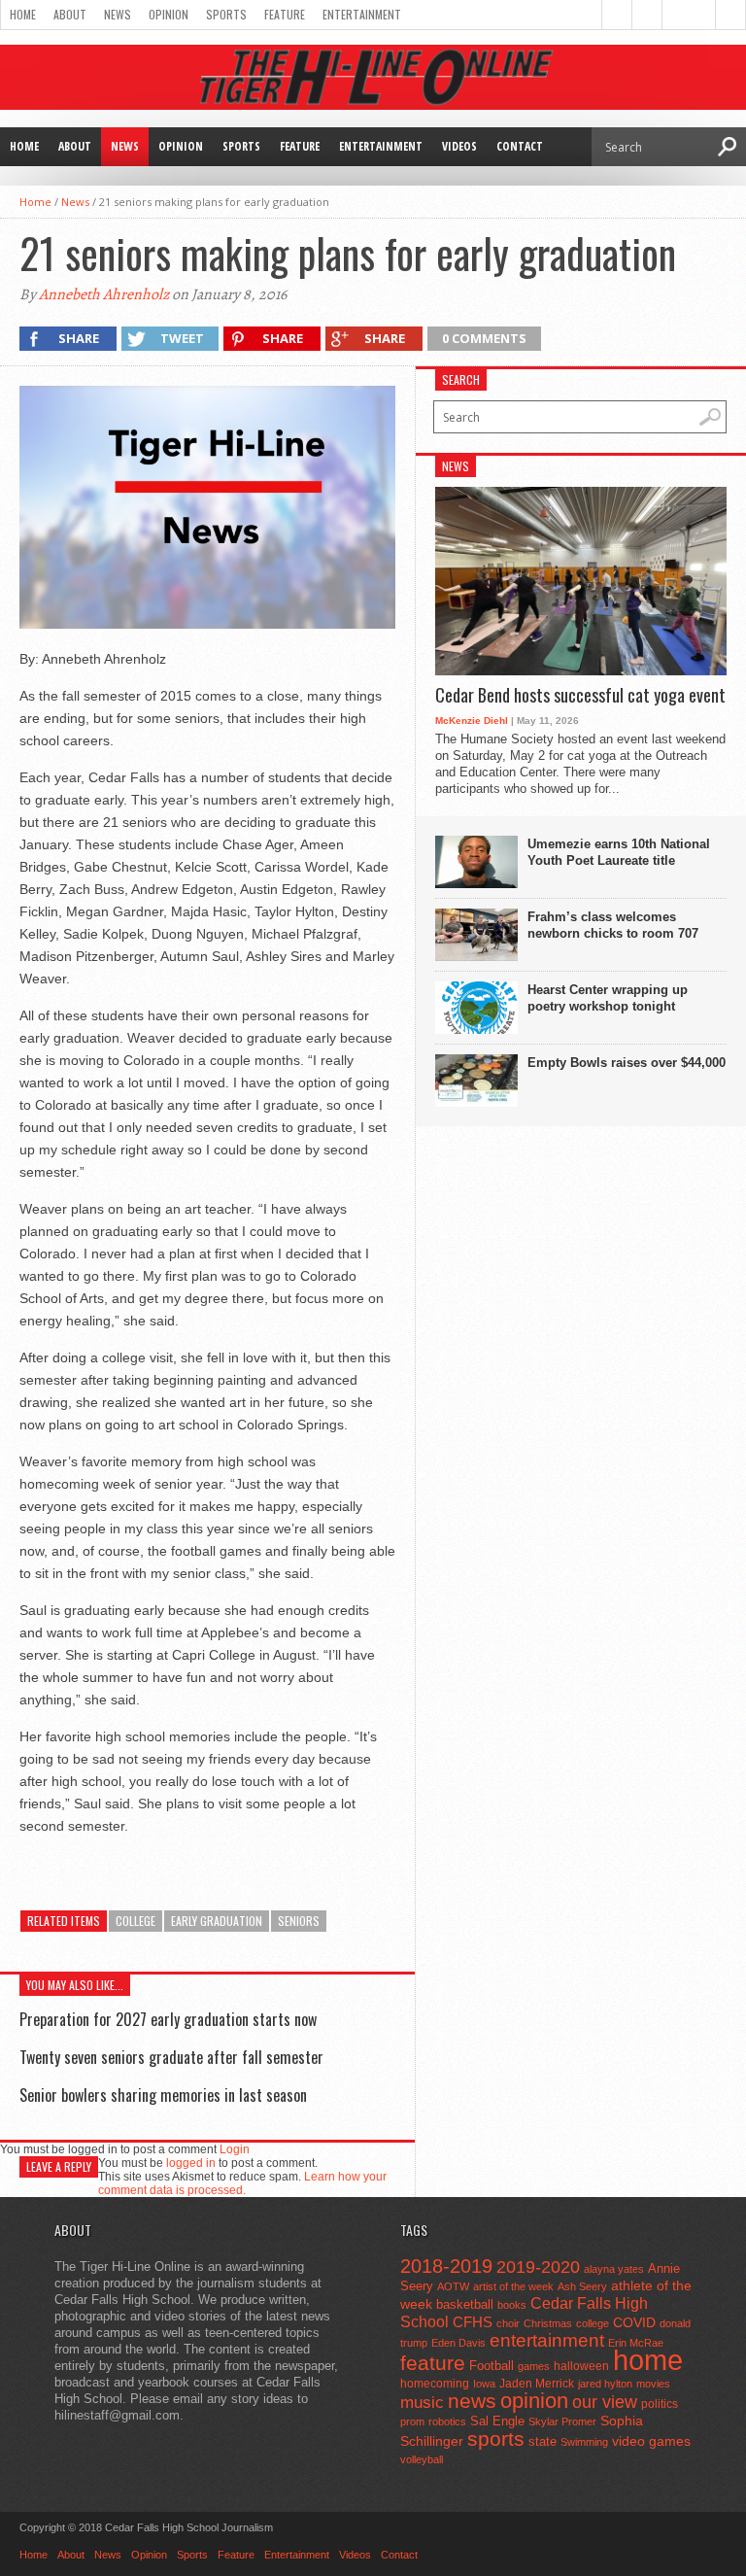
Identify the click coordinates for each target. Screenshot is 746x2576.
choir (508, 2323)
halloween (581, 2366)
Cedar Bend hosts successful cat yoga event (580, 696)
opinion (534, 2401)
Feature (285, 14)
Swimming (584, 2442)
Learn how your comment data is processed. (242, 2183)
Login (235, 2149)
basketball (465, 2304)
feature (433, 2363)
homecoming (435, 2384)
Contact (520, 146)
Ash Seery (582, 2286)
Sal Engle (497, 2421)
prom (412, 2421)
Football (492, 2366)
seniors (299, 1921)
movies (653, 2384)
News (118, 14)
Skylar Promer (562, 2421)
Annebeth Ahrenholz (104, 294)
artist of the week (513, 2286)
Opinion (169, 14)
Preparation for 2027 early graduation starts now (168, 2019)
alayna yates (614, 2269)
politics (660, 2404)
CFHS (473, 2322)
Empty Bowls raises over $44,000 (627, 1063)
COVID (634, 2322)
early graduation (217, 1921)
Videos (459, 146)
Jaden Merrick (537, 2384)
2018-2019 (446, 2266)
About (70, 14)
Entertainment (362, 14)
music (422, 2403)
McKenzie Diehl (472, 721)
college (136, 1921)
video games (651, 2441)
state (543, 2441)
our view (605, 2402)
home (648, 2360)
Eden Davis (458, 2343)
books (512, 2305)
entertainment (547, 2340)
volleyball (422, 2459)
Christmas (548, 2323)
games (534, 2366)
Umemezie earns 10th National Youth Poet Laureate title (619, 852)
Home (23, 14)
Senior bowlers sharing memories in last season (163, 2095)
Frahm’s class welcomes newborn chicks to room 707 (613, 925)
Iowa (484, 2384)
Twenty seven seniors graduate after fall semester (171, 2057)
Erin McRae (636, 2343)
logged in (191, 2163)
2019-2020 (538, 2267)
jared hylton (605, 2384)
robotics (447, 2421)
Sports (226, 14)
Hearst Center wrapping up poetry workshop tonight (608, 998)
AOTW (453, 2286)
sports (496, 2439)
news (472, 2401)
